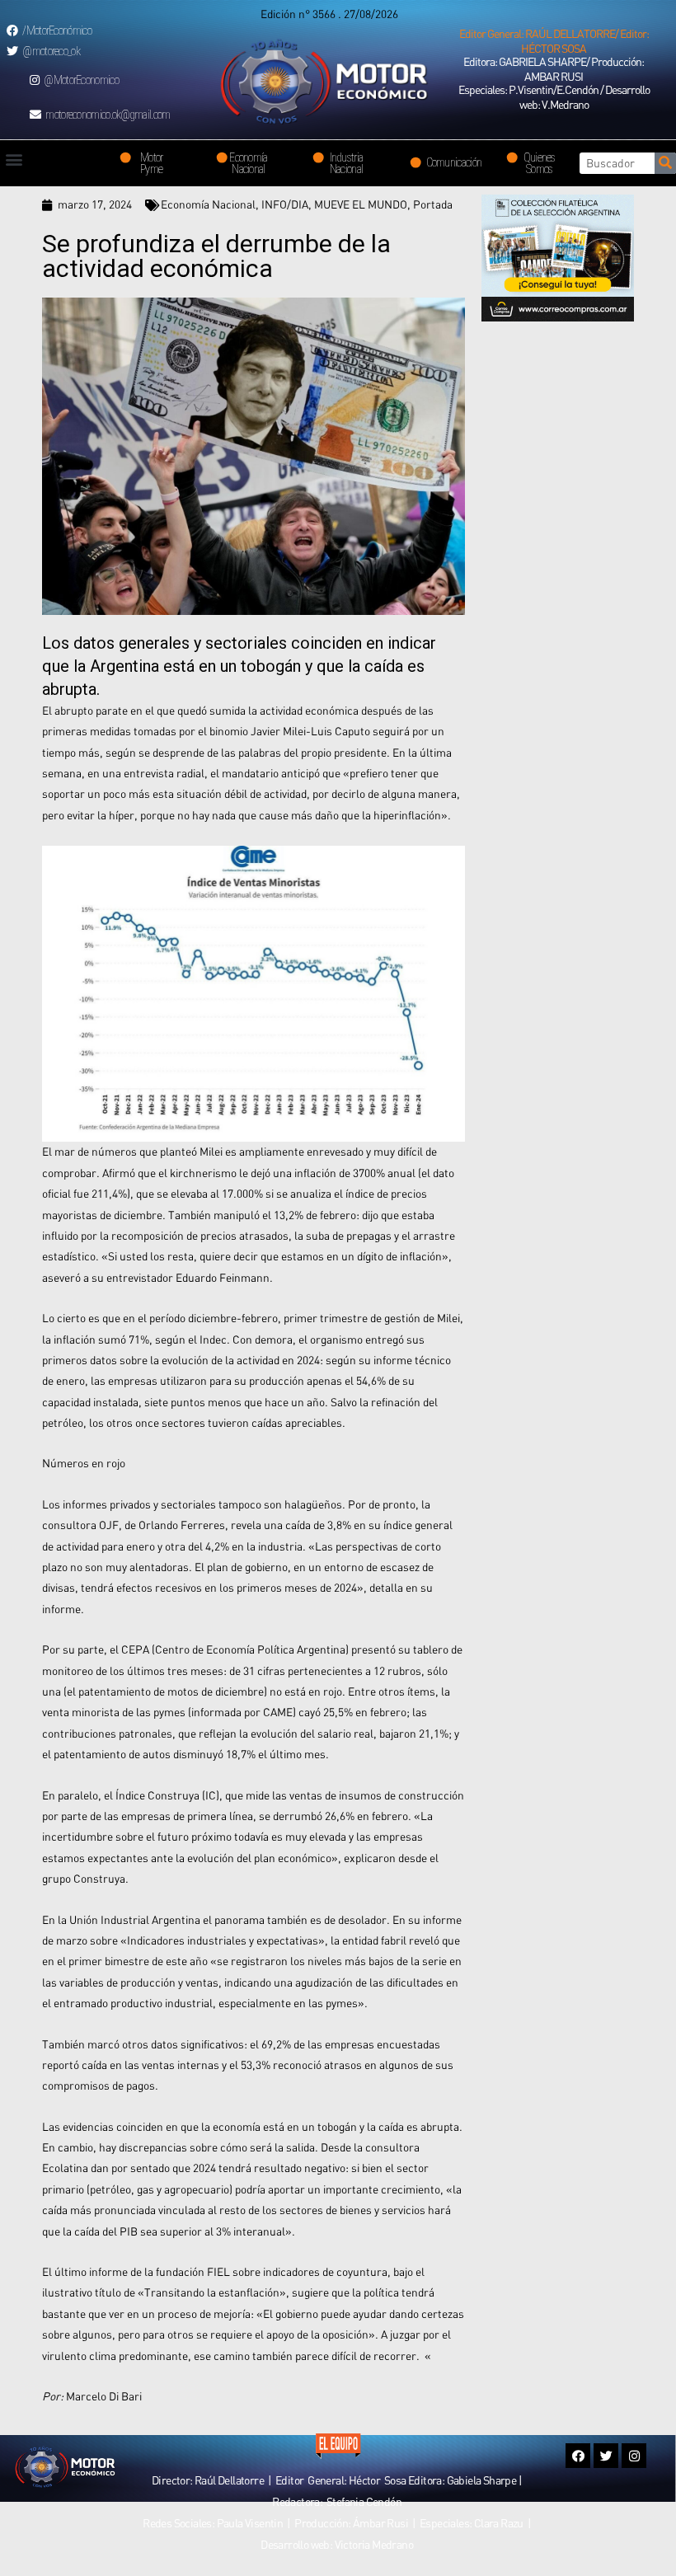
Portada (433, 204)
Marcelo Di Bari (104, 2396)
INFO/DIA (285, 204)
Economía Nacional (208, 204)
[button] (554, 41)
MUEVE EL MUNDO (361, 204)
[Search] (665, 163)
